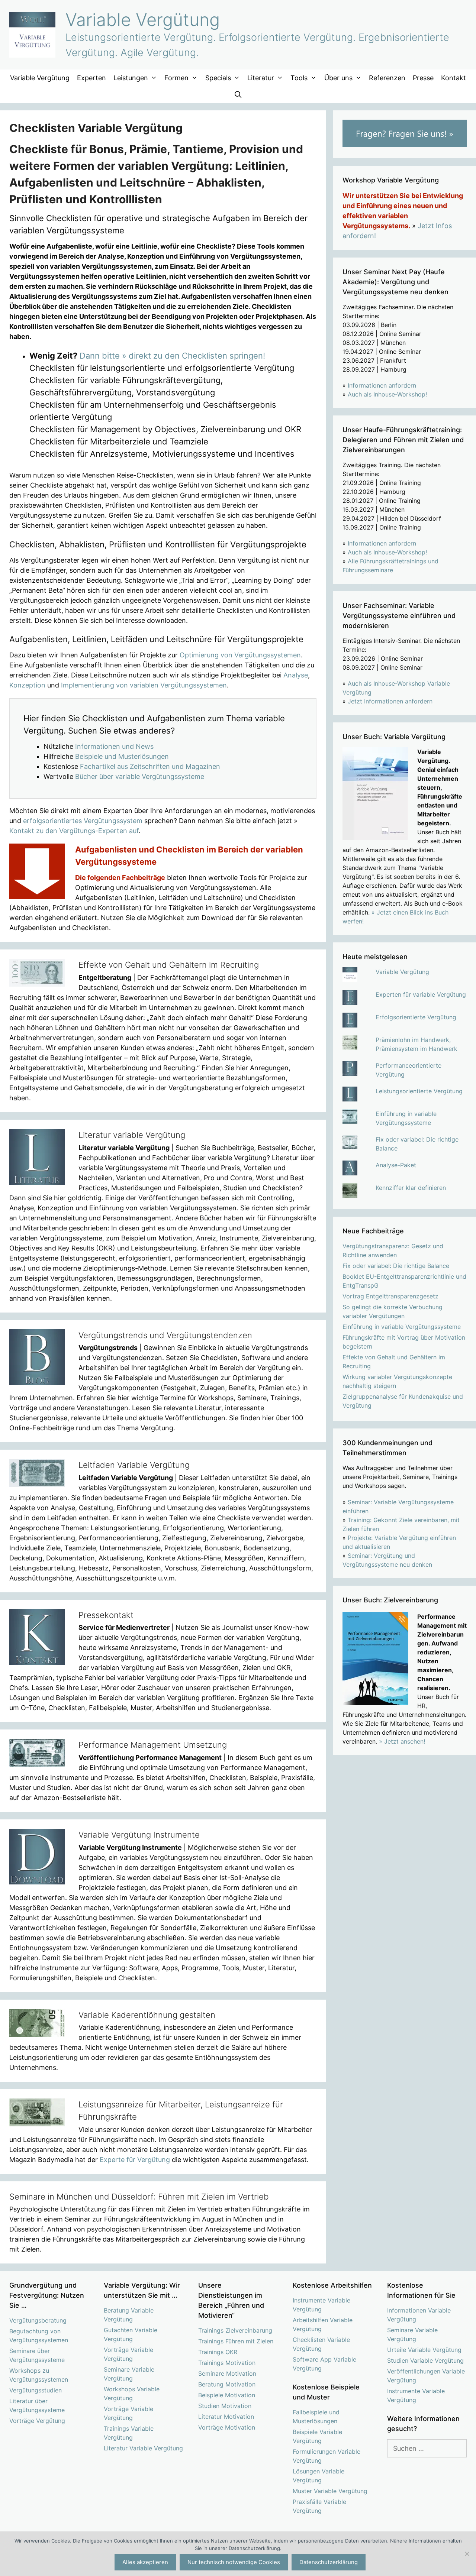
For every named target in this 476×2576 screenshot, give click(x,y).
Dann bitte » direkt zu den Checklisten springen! (172, 356)
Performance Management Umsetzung (153, 1745)
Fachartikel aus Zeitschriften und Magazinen (150, 766)
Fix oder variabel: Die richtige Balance (396, 1266)
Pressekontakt (106, 1615)
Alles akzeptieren (145, 2562)
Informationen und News (114, 746)
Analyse (296, 675)
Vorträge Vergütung (37, 2421)
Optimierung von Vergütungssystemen (240, 655)
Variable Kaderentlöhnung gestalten (147, 2015)
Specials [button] (218, 78)
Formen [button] (176, 78)
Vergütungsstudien (36, 2390)
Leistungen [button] (131, 78)
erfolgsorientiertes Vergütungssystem (83, 821)
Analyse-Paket (396, 1165)
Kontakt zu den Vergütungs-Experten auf (74, 831)
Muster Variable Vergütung (330, 2491)
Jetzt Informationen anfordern (390, 701)
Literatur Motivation (226, 2417)
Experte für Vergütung (135, 2160)
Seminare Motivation (227, 2373)
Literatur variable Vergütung (132, 1135)
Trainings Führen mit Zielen (236, 2341)
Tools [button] (299, 78)
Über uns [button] (338, 78)
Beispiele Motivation (227, 2395)
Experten (91, 78)
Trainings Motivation (227, 2363)
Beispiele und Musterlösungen (122, 756)
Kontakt (454, 78)
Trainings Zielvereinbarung (235, 2330)
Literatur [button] (261, 78)
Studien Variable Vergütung (425, 2360)
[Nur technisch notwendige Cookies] (467, 2554)
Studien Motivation (225, 2406)
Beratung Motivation (227, 2384)
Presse (423, 78)
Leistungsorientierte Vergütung (419, 1091)
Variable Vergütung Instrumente (139, 1835)
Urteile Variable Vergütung (424, 2350)
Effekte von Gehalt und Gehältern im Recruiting (169, 965)
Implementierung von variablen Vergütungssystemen (144, 685)
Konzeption (27, 685)
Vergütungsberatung (38, 2320)
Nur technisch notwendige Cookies (234, 2562)
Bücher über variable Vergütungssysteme (140, 776)
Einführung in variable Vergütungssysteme (402, 1327)
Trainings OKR (218, 2352)
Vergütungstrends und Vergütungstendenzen (165, 1335)
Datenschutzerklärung (329, 2562)
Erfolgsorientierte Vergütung (416, 1017)
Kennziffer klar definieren (411, 1188)
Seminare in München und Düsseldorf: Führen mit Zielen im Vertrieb (139, 2197)
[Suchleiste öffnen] (238, 95)
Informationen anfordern (382, 385)
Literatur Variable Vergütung (143, 2448)
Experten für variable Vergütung (421, 994)
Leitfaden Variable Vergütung (134, 1465)
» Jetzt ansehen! (402, 1741)
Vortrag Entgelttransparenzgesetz (390, 1296)
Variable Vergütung (143, 20)
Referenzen (387, 78)
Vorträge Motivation (227, 2427)
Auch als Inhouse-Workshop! (387, 394)
